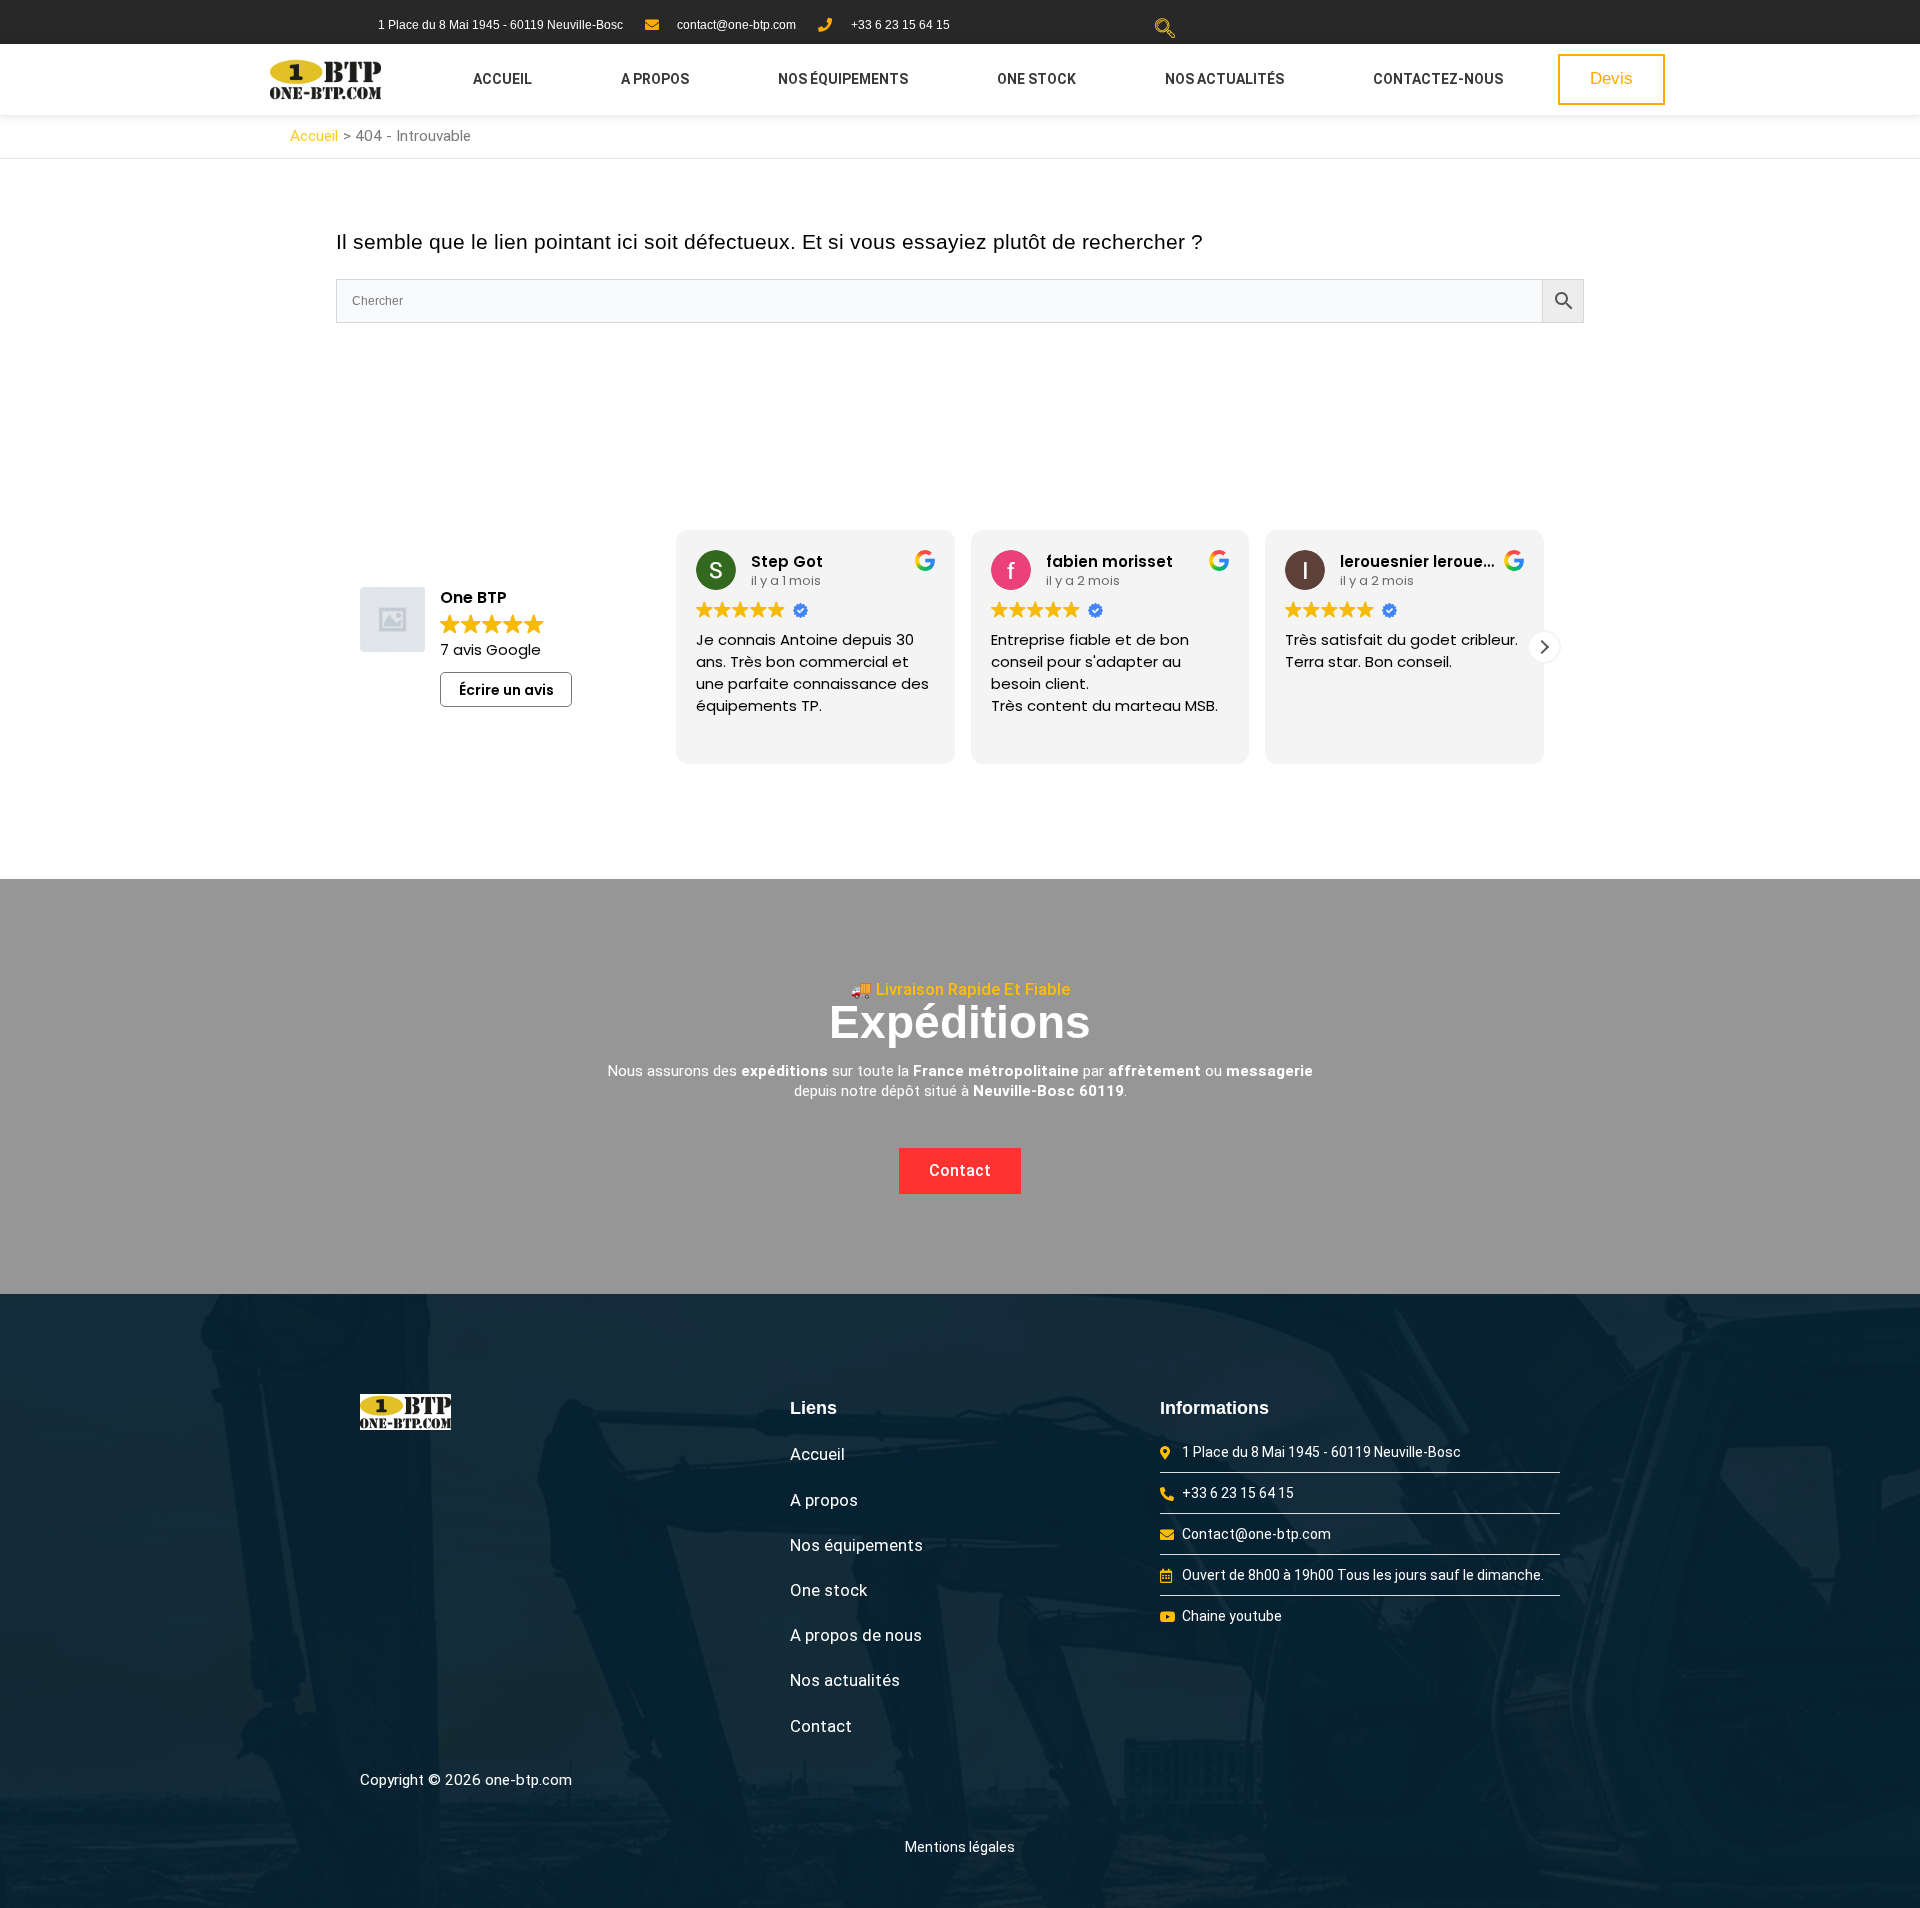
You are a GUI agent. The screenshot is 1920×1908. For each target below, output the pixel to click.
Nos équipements (843, 79)
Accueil (502, 79)
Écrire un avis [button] (506, 690)
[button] (1165, 30)
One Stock (1036, 79)
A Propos (655, 79)
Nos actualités (1224, 79)
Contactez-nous (1438, 79)
